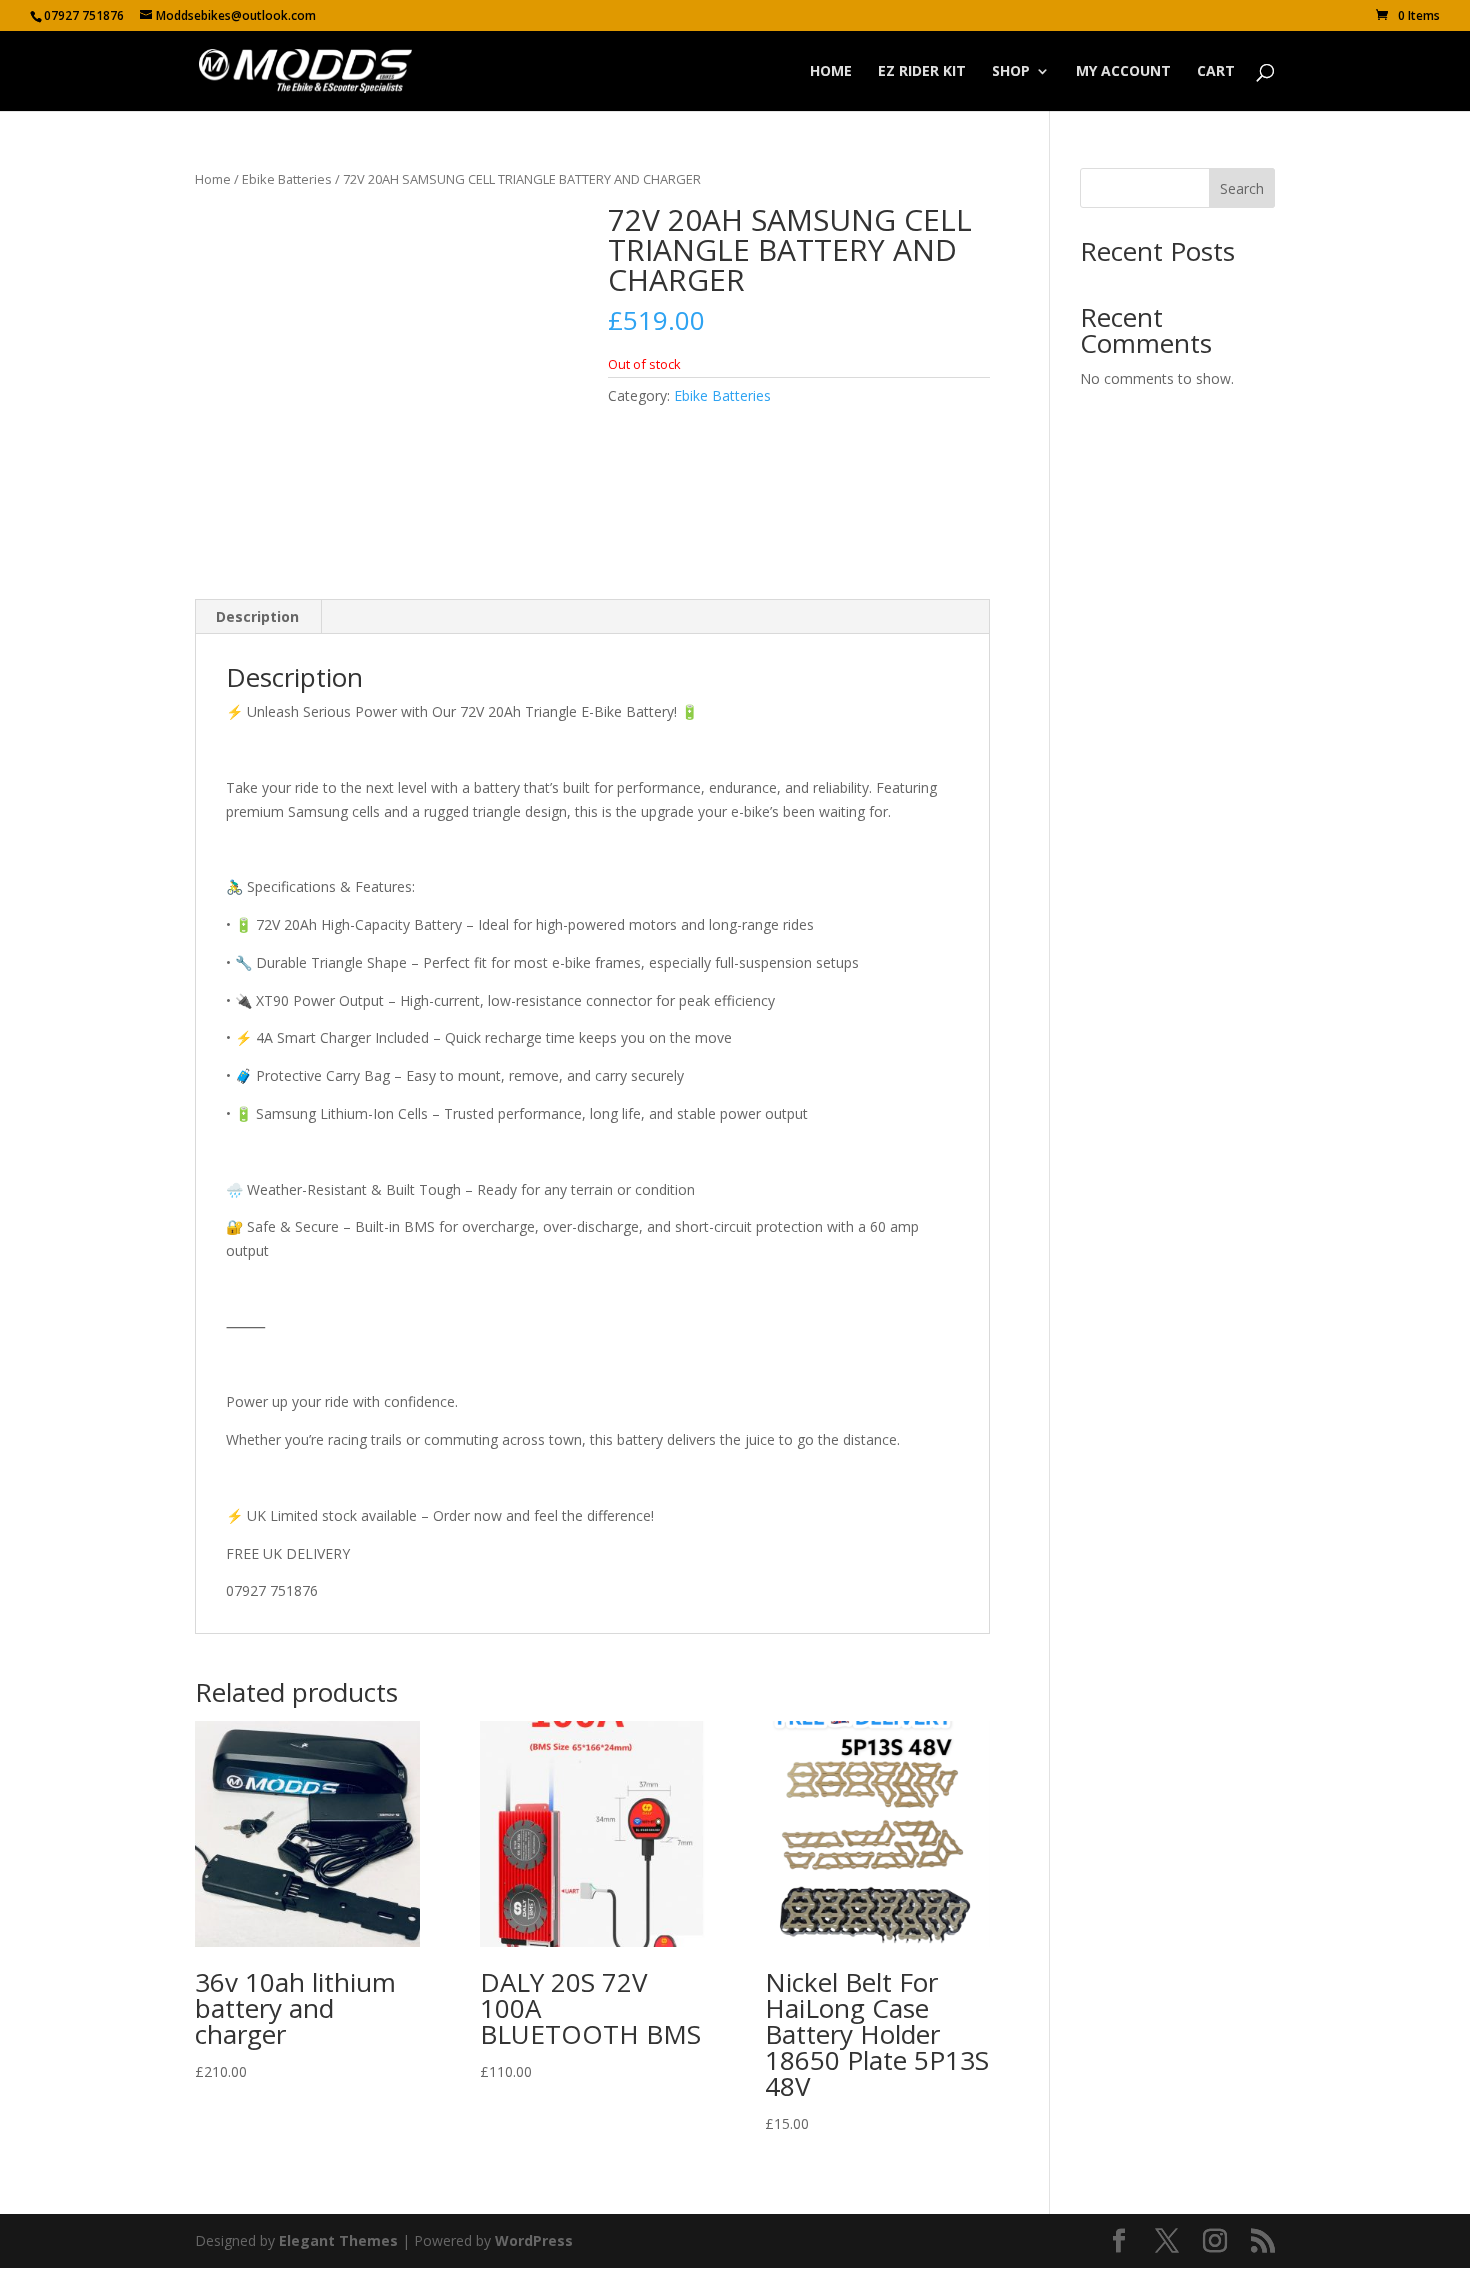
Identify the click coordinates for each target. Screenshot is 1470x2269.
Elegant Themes (338, 2240)
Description (257, 616)
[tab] (258, 617)
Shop (1011, 72)
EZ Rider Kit (922, 72)
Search (1242, 188)
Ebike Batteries (287, 179)
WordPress (534, 2240)
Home (831, 72)
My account (1123, 72)
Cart (1216, 72)
